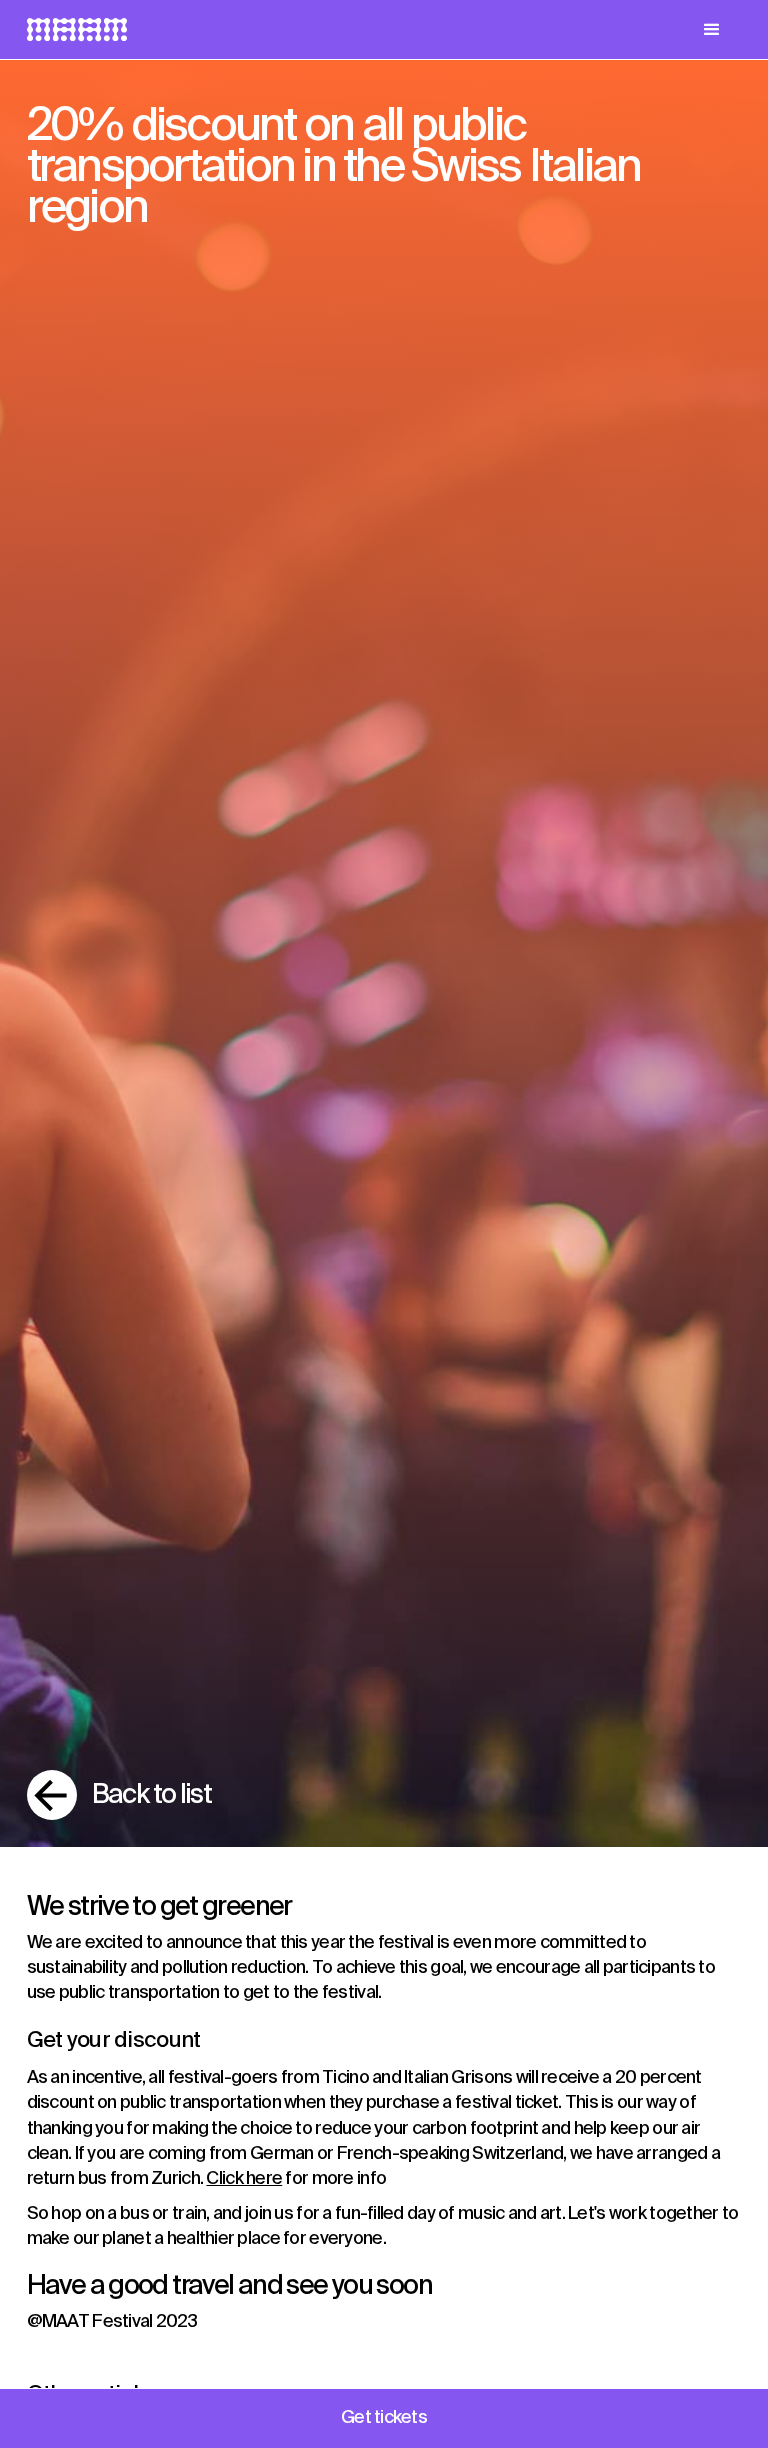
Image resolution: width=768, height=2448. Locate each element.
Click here (244, 2179)
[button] (711, 30)
